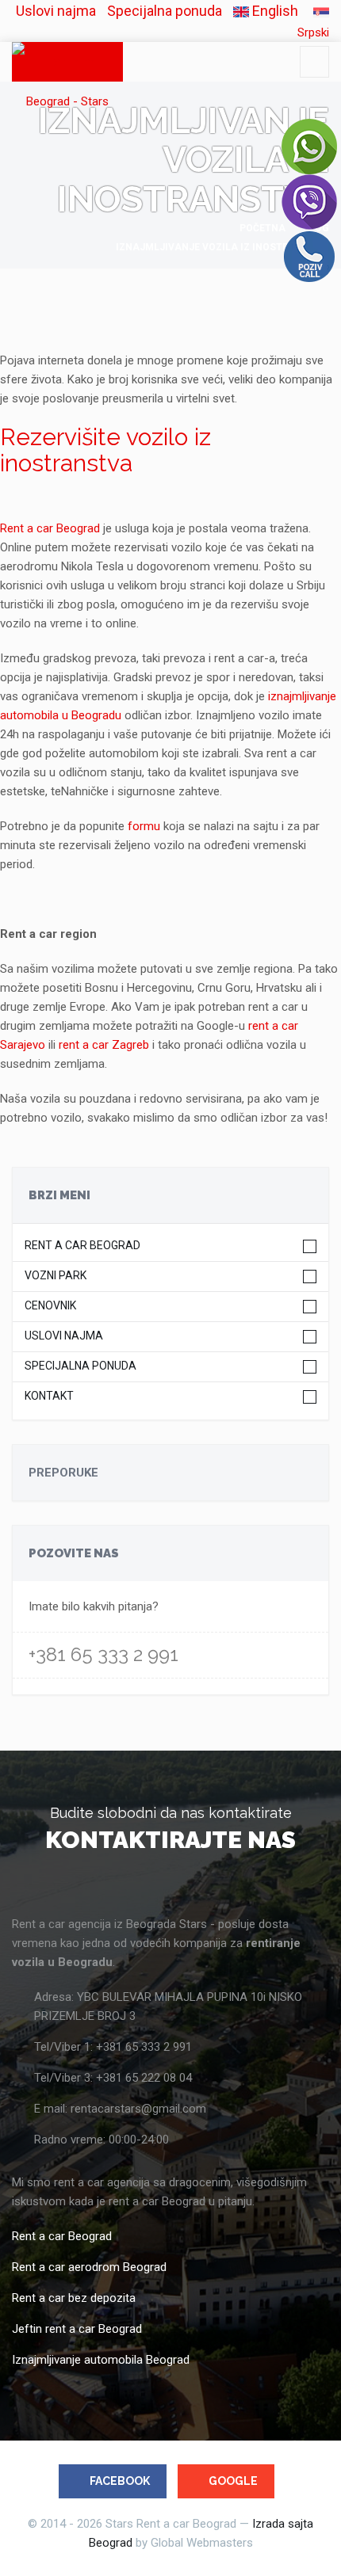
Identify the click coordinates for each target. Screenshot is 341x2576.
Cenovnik (50, 1306)
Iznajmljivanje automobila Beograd (101, 2360)
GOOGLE (233, 2481)
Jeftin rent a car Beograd (77, 2329)
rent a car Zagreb (104, 1045)
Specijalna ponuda (165, 11)
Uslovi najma (56, 11)
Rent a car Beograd (50, 528)
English (274, 11)
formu (144, 826)
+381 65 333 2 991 (103, 1654)
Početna (262, 228)
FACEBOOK (120, 2481)
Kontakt (49, 1396)
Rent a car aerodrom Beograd (89, 2267)
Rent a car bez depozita (74, 2298)
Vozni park (56, 1276)
